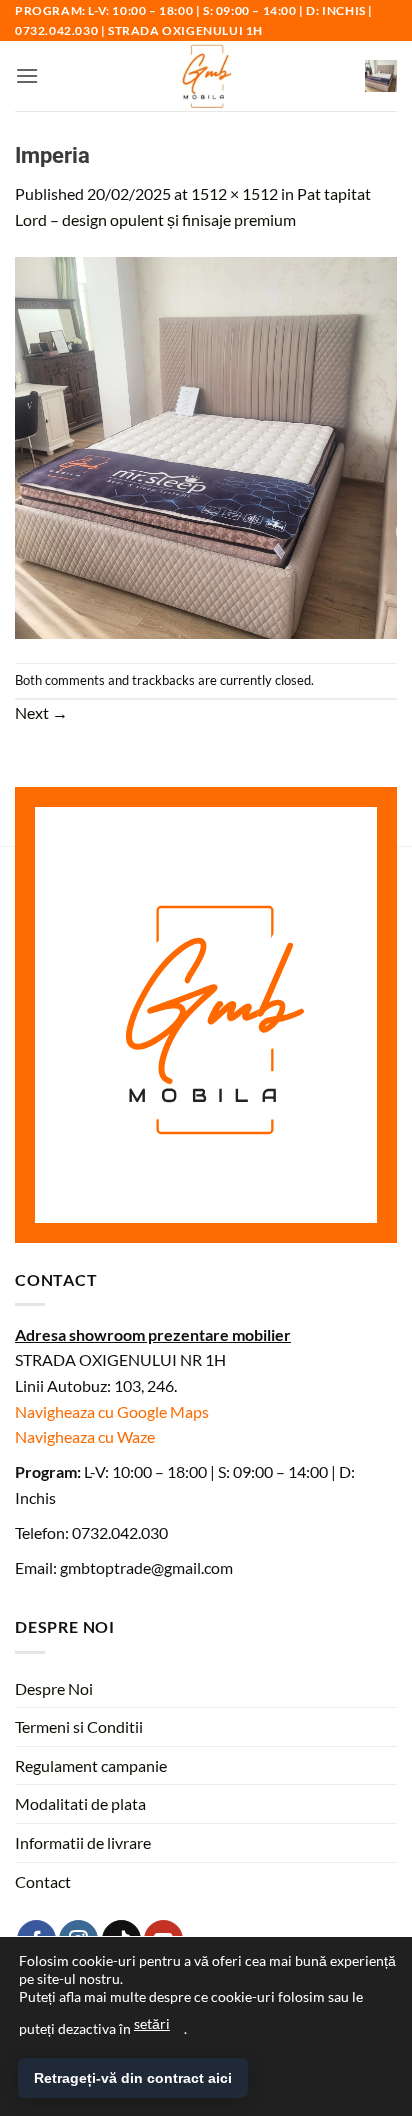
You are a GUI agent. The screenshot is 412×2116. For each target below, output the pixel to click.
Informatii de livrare (83, 1842)
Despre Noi (54, 1688)
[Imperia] (206, 445)
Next (41, 712)
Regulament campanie (91, 1765)
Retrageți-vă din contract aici (133, 2078)
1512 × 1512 (234, 193)
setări (152, 2023)
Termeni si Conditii (79, 1726)
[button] (27, 75)
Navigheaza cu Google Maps (112, 1411)
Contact (43, 1881)
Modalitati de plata (80, 1803)
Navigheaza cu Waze (85, 1436)
